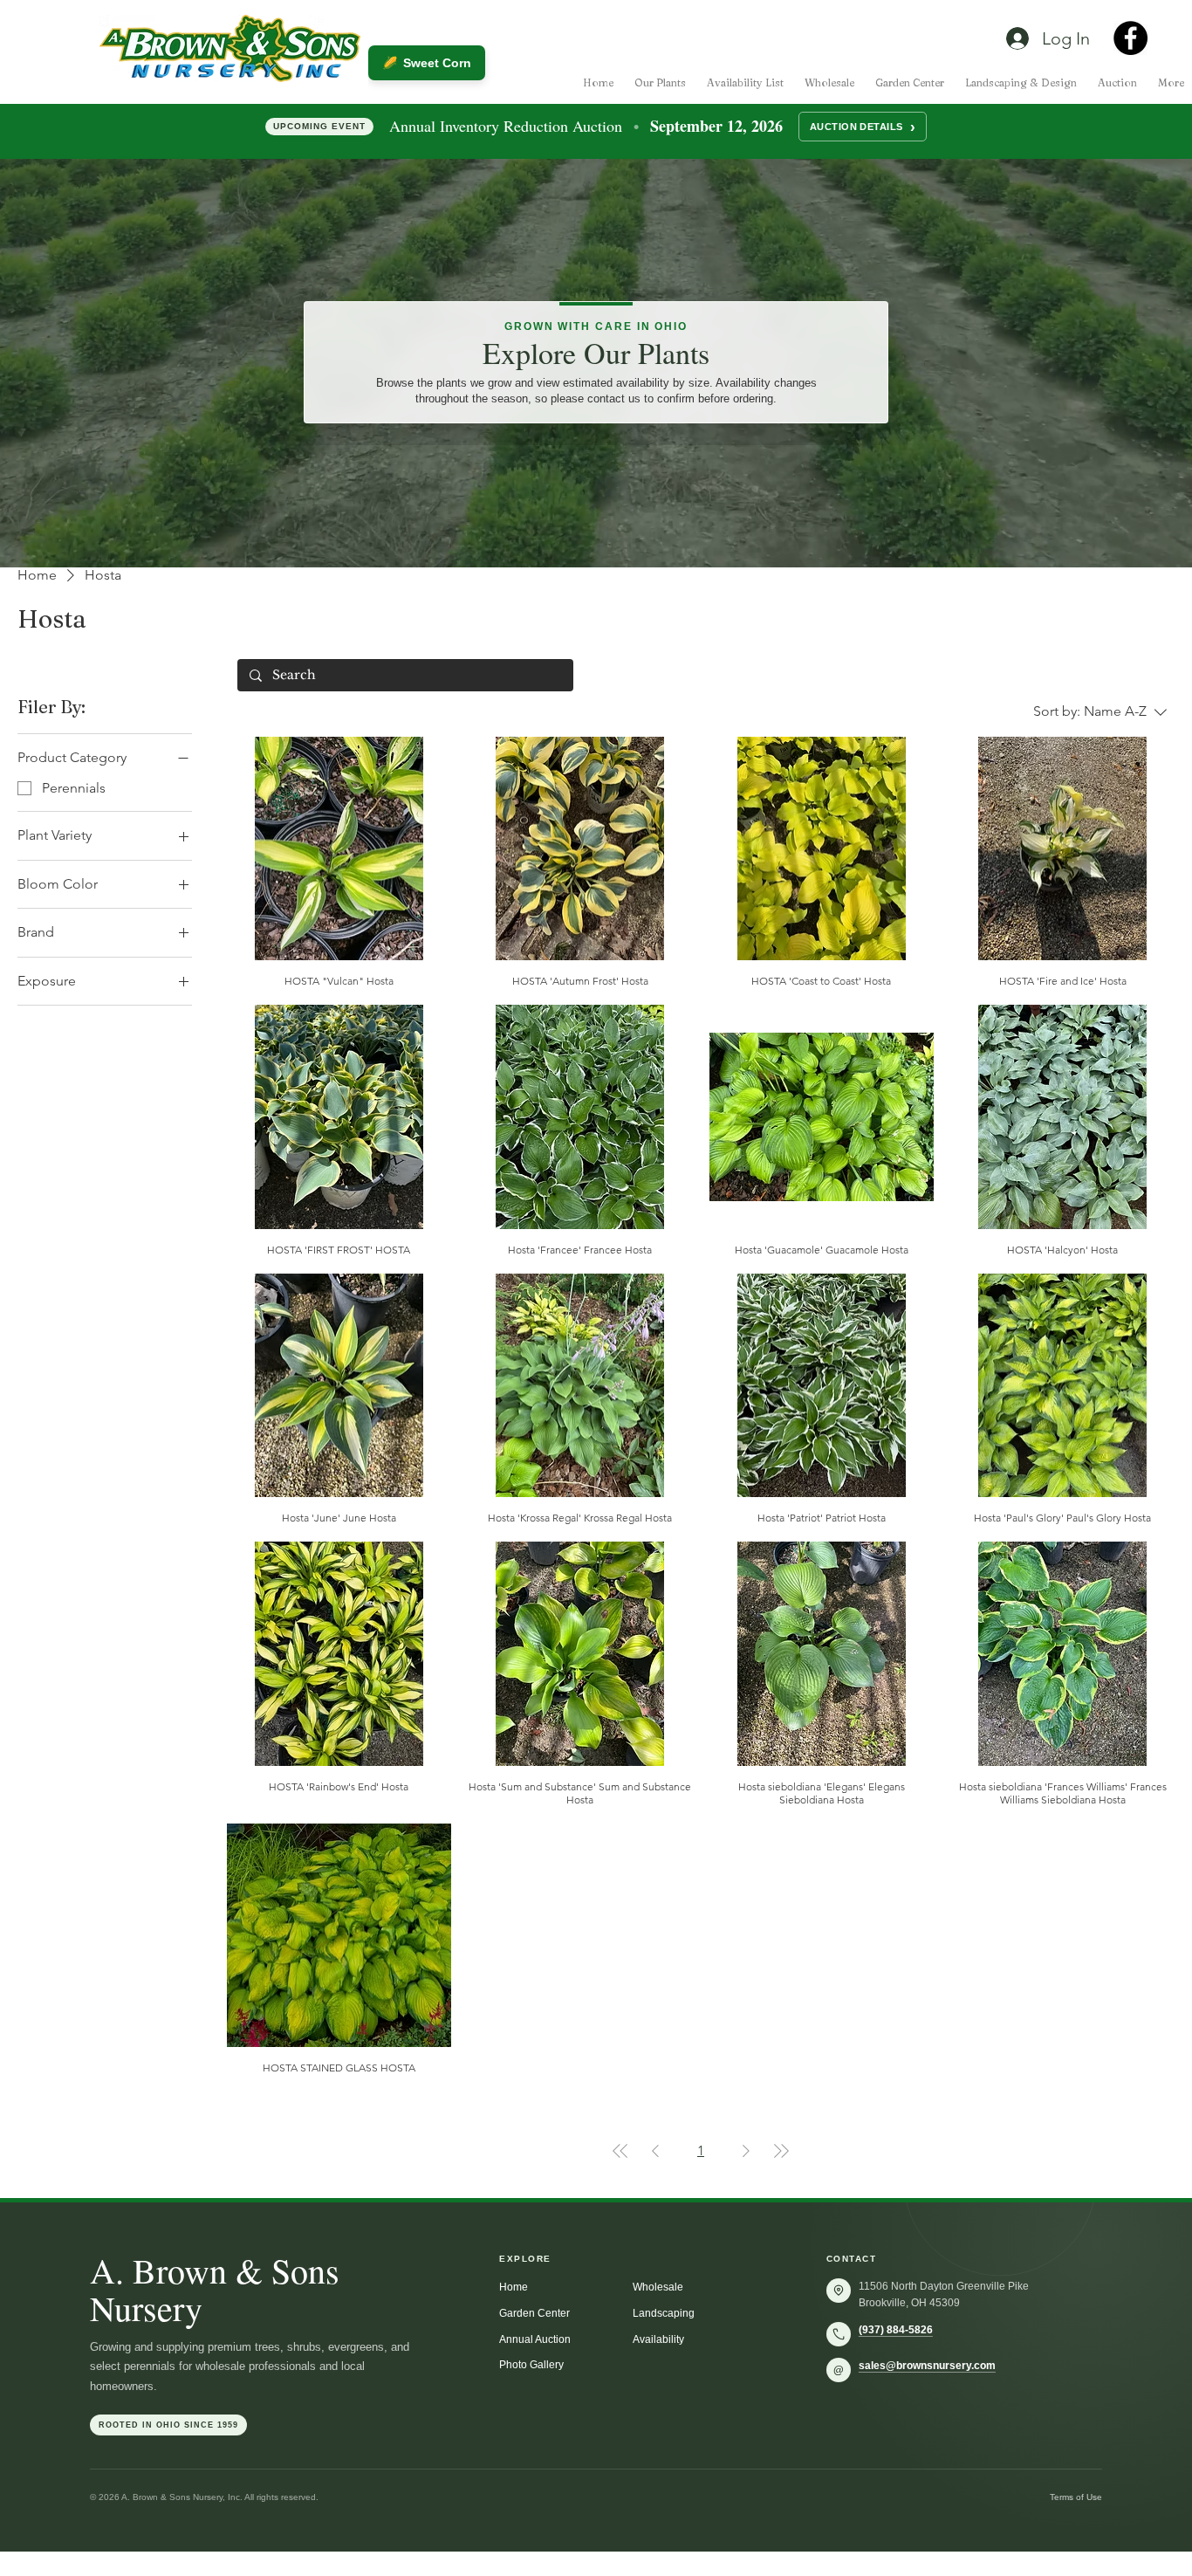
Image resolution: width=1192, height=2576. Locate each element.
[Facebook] (1130, 38)
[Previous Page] (655, 2151)
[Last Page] (781, 2151)
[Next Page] (746, 2151)
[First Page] (620, 2151)
